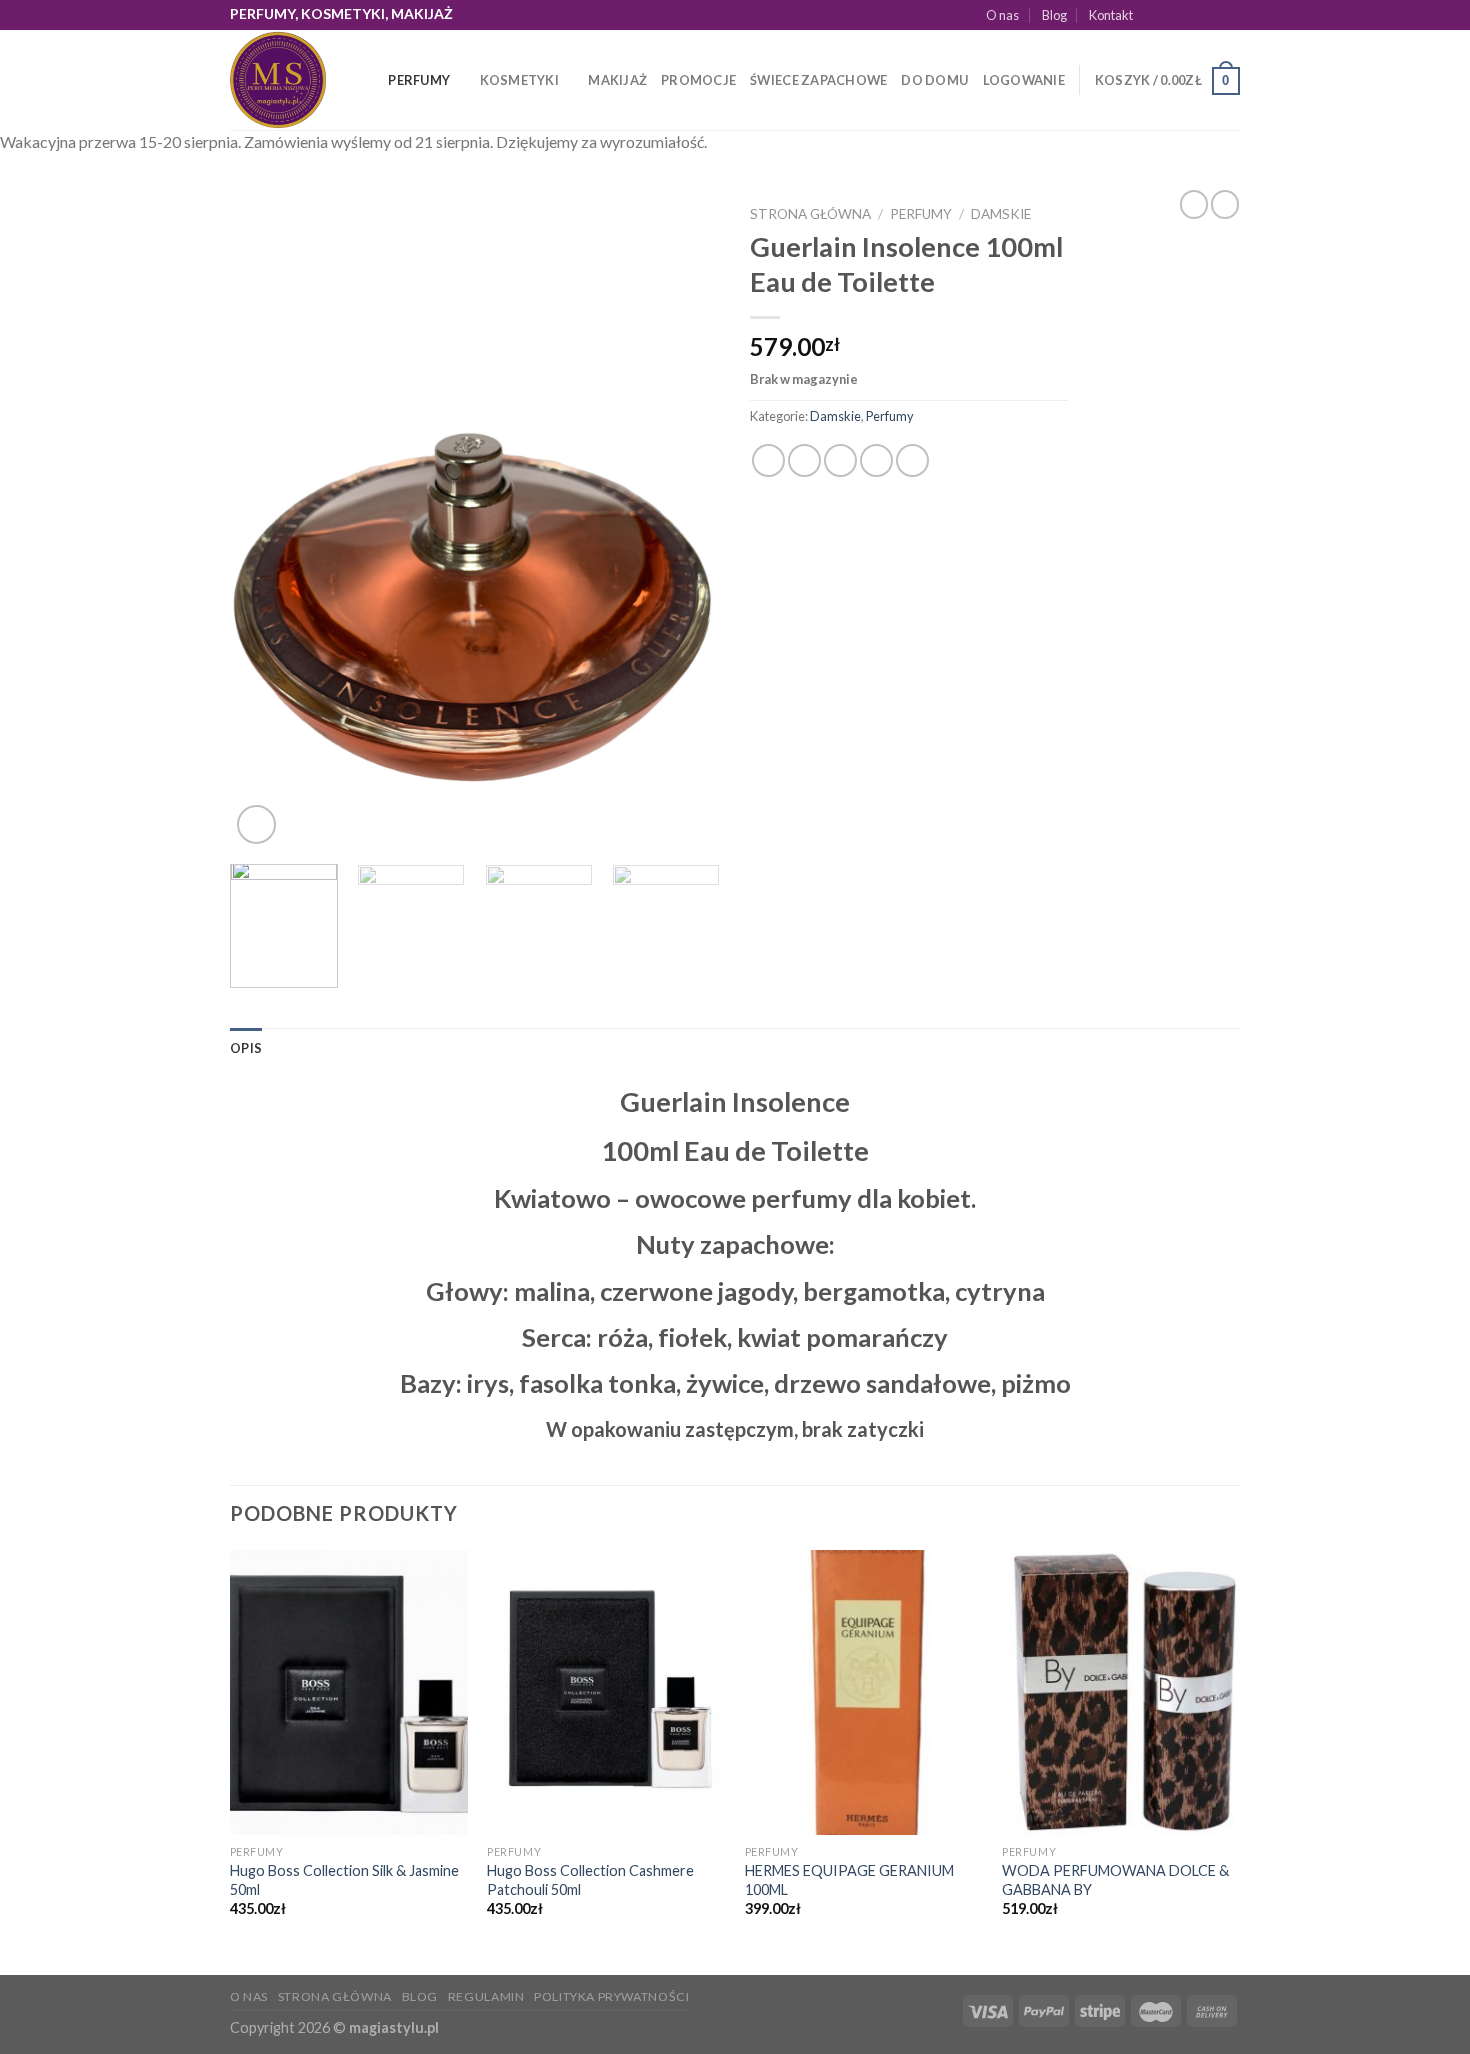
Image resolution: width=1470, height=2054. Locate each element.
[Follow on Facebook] (1154, 15)
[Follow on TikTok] (1192, 15)
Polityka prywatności (611, 1996)
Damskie (1001, 214)
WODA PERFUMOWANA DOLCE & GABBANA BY (1115, 1880)
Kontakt (1111, 15)
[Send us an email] (1211, 15)
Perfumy (419, 80)
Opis (246, 1048)
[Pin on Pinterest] (876, 460)
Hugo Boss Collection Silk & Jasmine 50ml (344, 1880)
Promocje (698, 80)
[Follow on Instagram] (1173, 15)
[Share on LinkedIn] (912, 460)
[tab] (246, 1048)
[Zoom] (256, 824)
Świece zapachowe (818, 80)
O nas (1002, 15)
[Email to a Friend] (840, 460)
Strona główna (810, 214)
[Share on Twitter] (804, 460)
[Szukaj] (366, 80)
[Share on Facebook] (768, 460)
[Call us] (1230, 15)
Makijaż (617, 80)
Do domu (934, 80)
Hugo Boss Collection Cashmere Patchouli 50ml (590, 1880)
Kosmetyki (519, 80)
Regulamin (486, 1996)
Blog (1054, 15)
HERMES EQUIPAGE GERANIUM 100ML (849, 1880)
